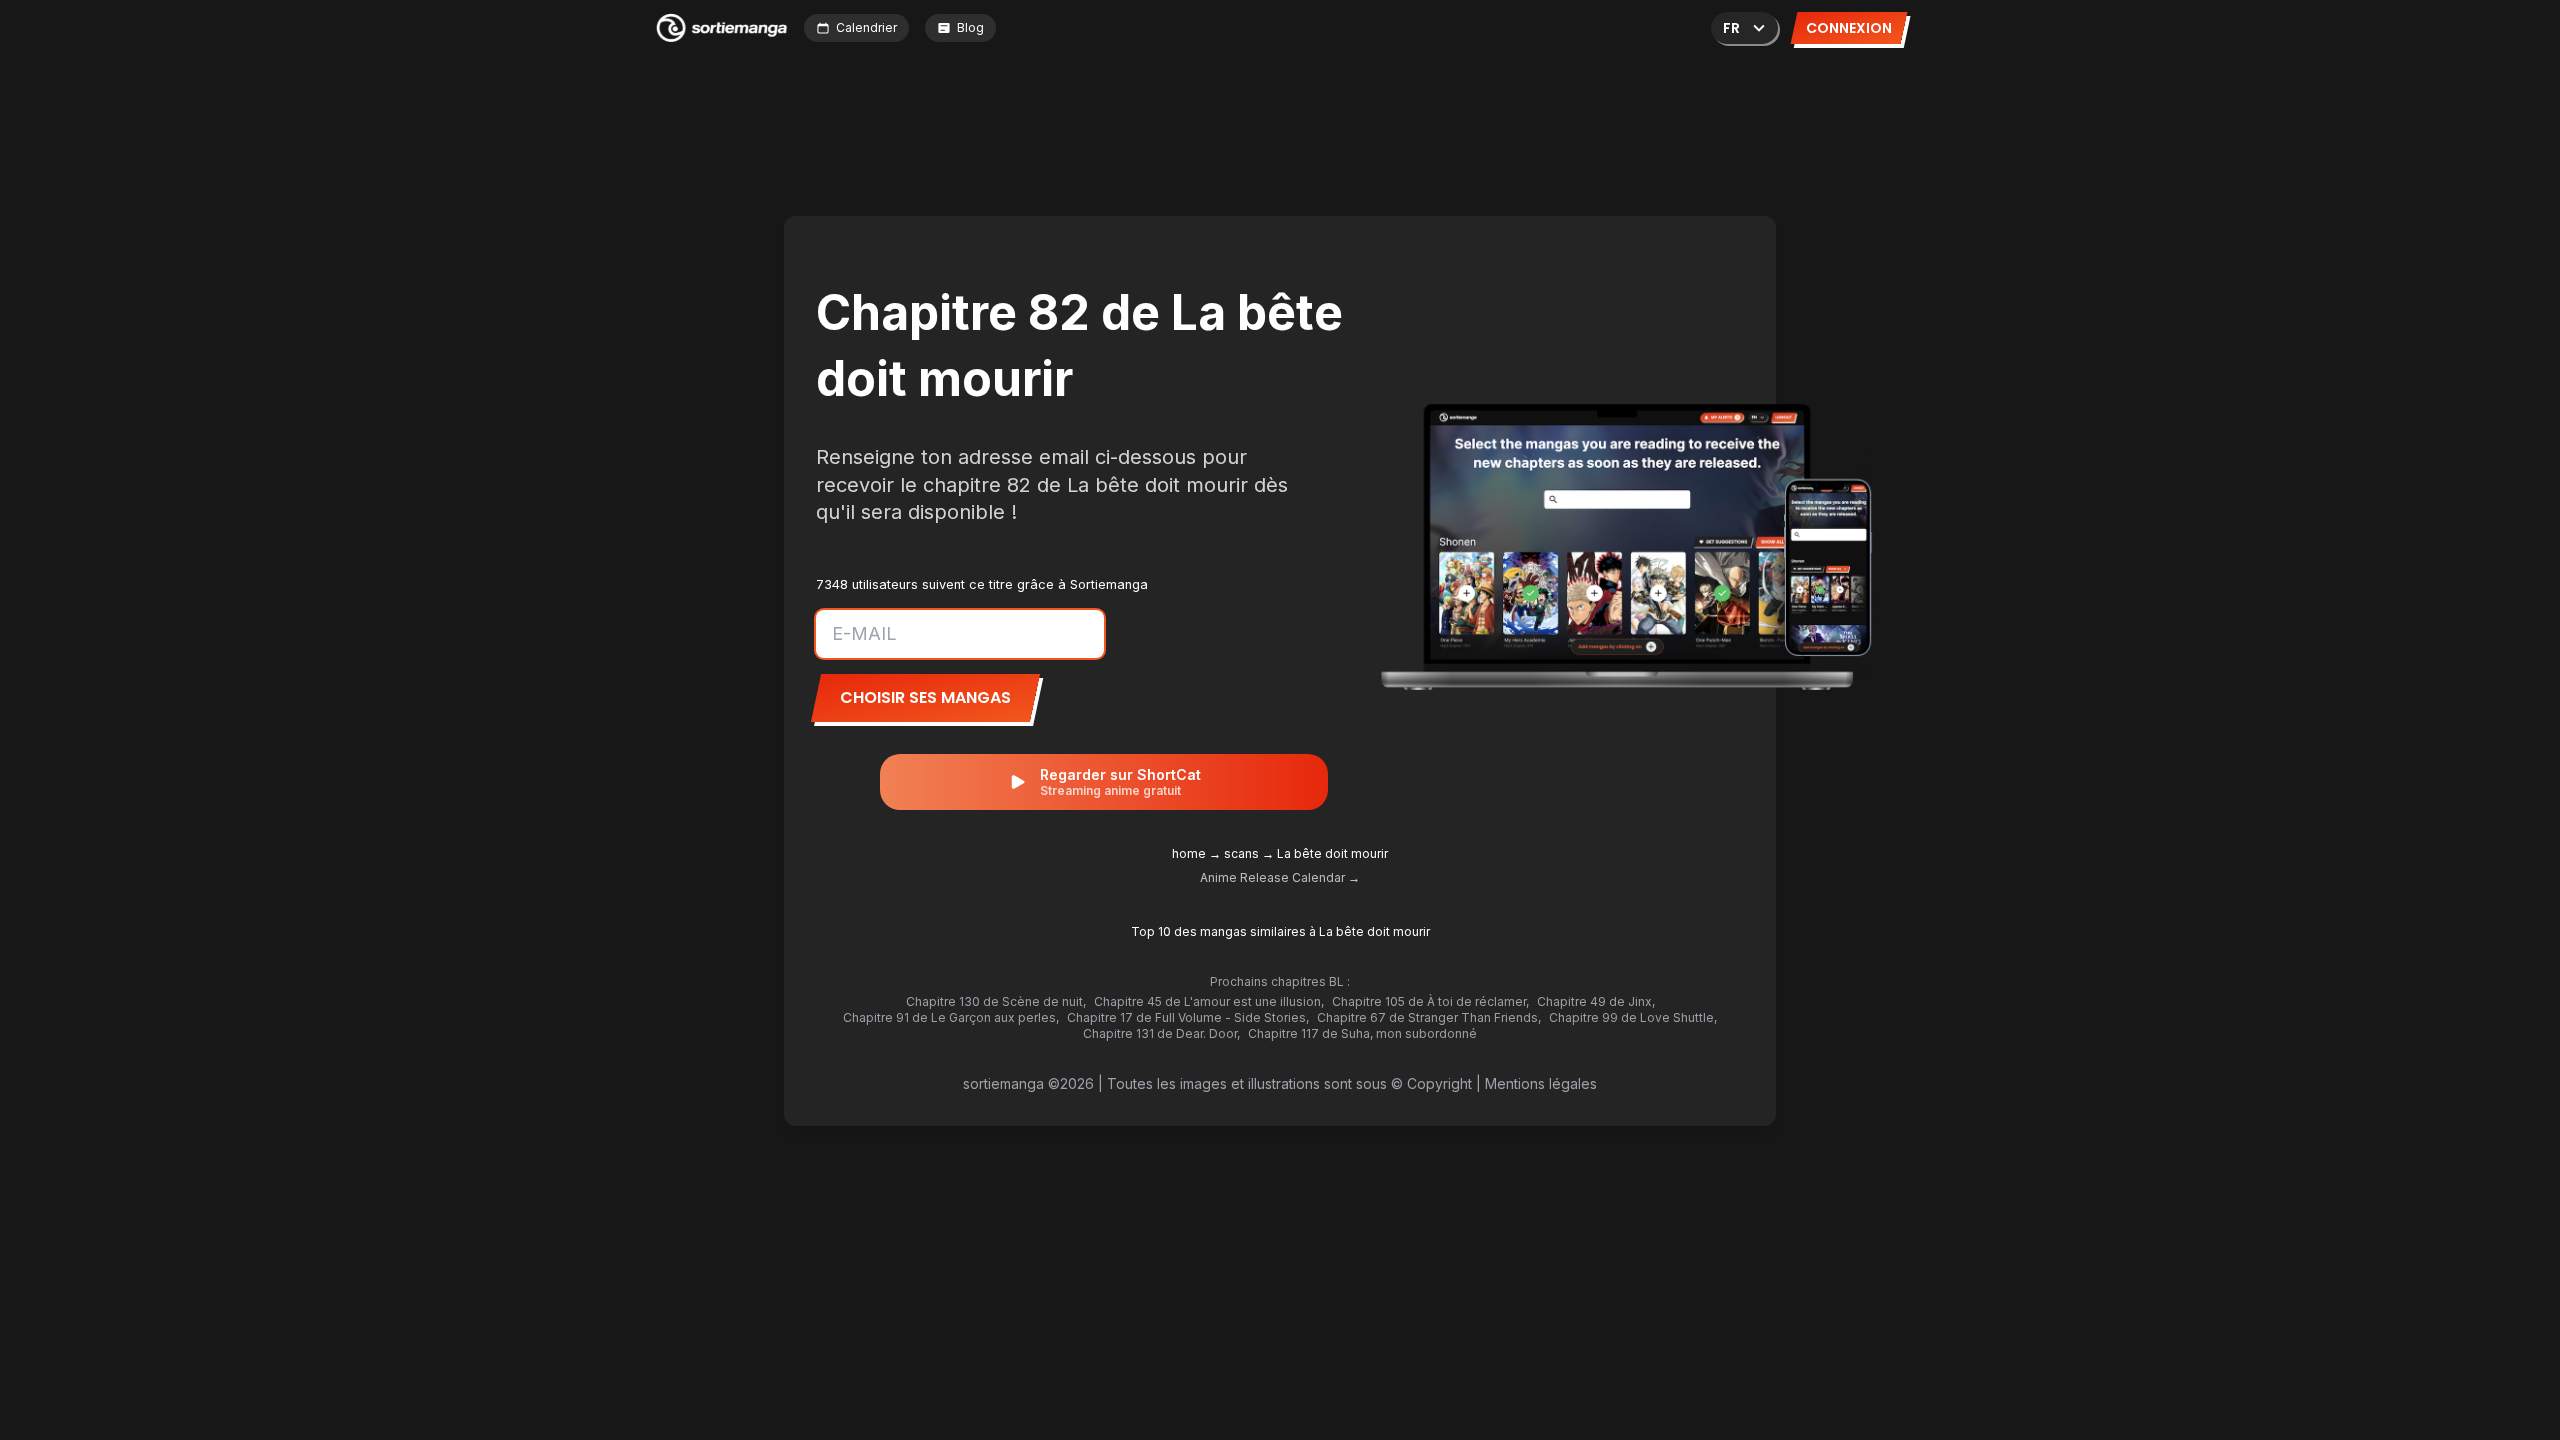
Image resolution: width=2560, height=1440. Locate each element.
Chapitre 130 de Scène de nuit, (996, 1001)
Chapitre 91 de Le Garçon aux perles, (951, 1017)
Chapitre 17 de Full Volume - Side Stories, (1188, 1017)
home (1189, 853)
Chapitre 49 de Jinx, (1596, 1001)
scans (1241, 853)
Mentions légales (1541, 1083)
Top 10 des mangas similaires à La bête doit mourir (1280, 931)
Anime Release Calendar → (1280, 877)
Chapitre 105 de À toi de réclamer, (1430, 1001)
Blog (970, 27)
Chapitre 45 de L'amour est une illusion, (1209, 1001)
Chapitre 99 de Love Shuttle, (1633, 1017)
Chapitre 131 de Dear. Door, (1161, 1033)
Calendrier (866, 27)
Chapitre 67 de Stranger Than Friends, (1429, 1017)
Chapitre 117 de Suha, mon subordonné (1362, 1033)
